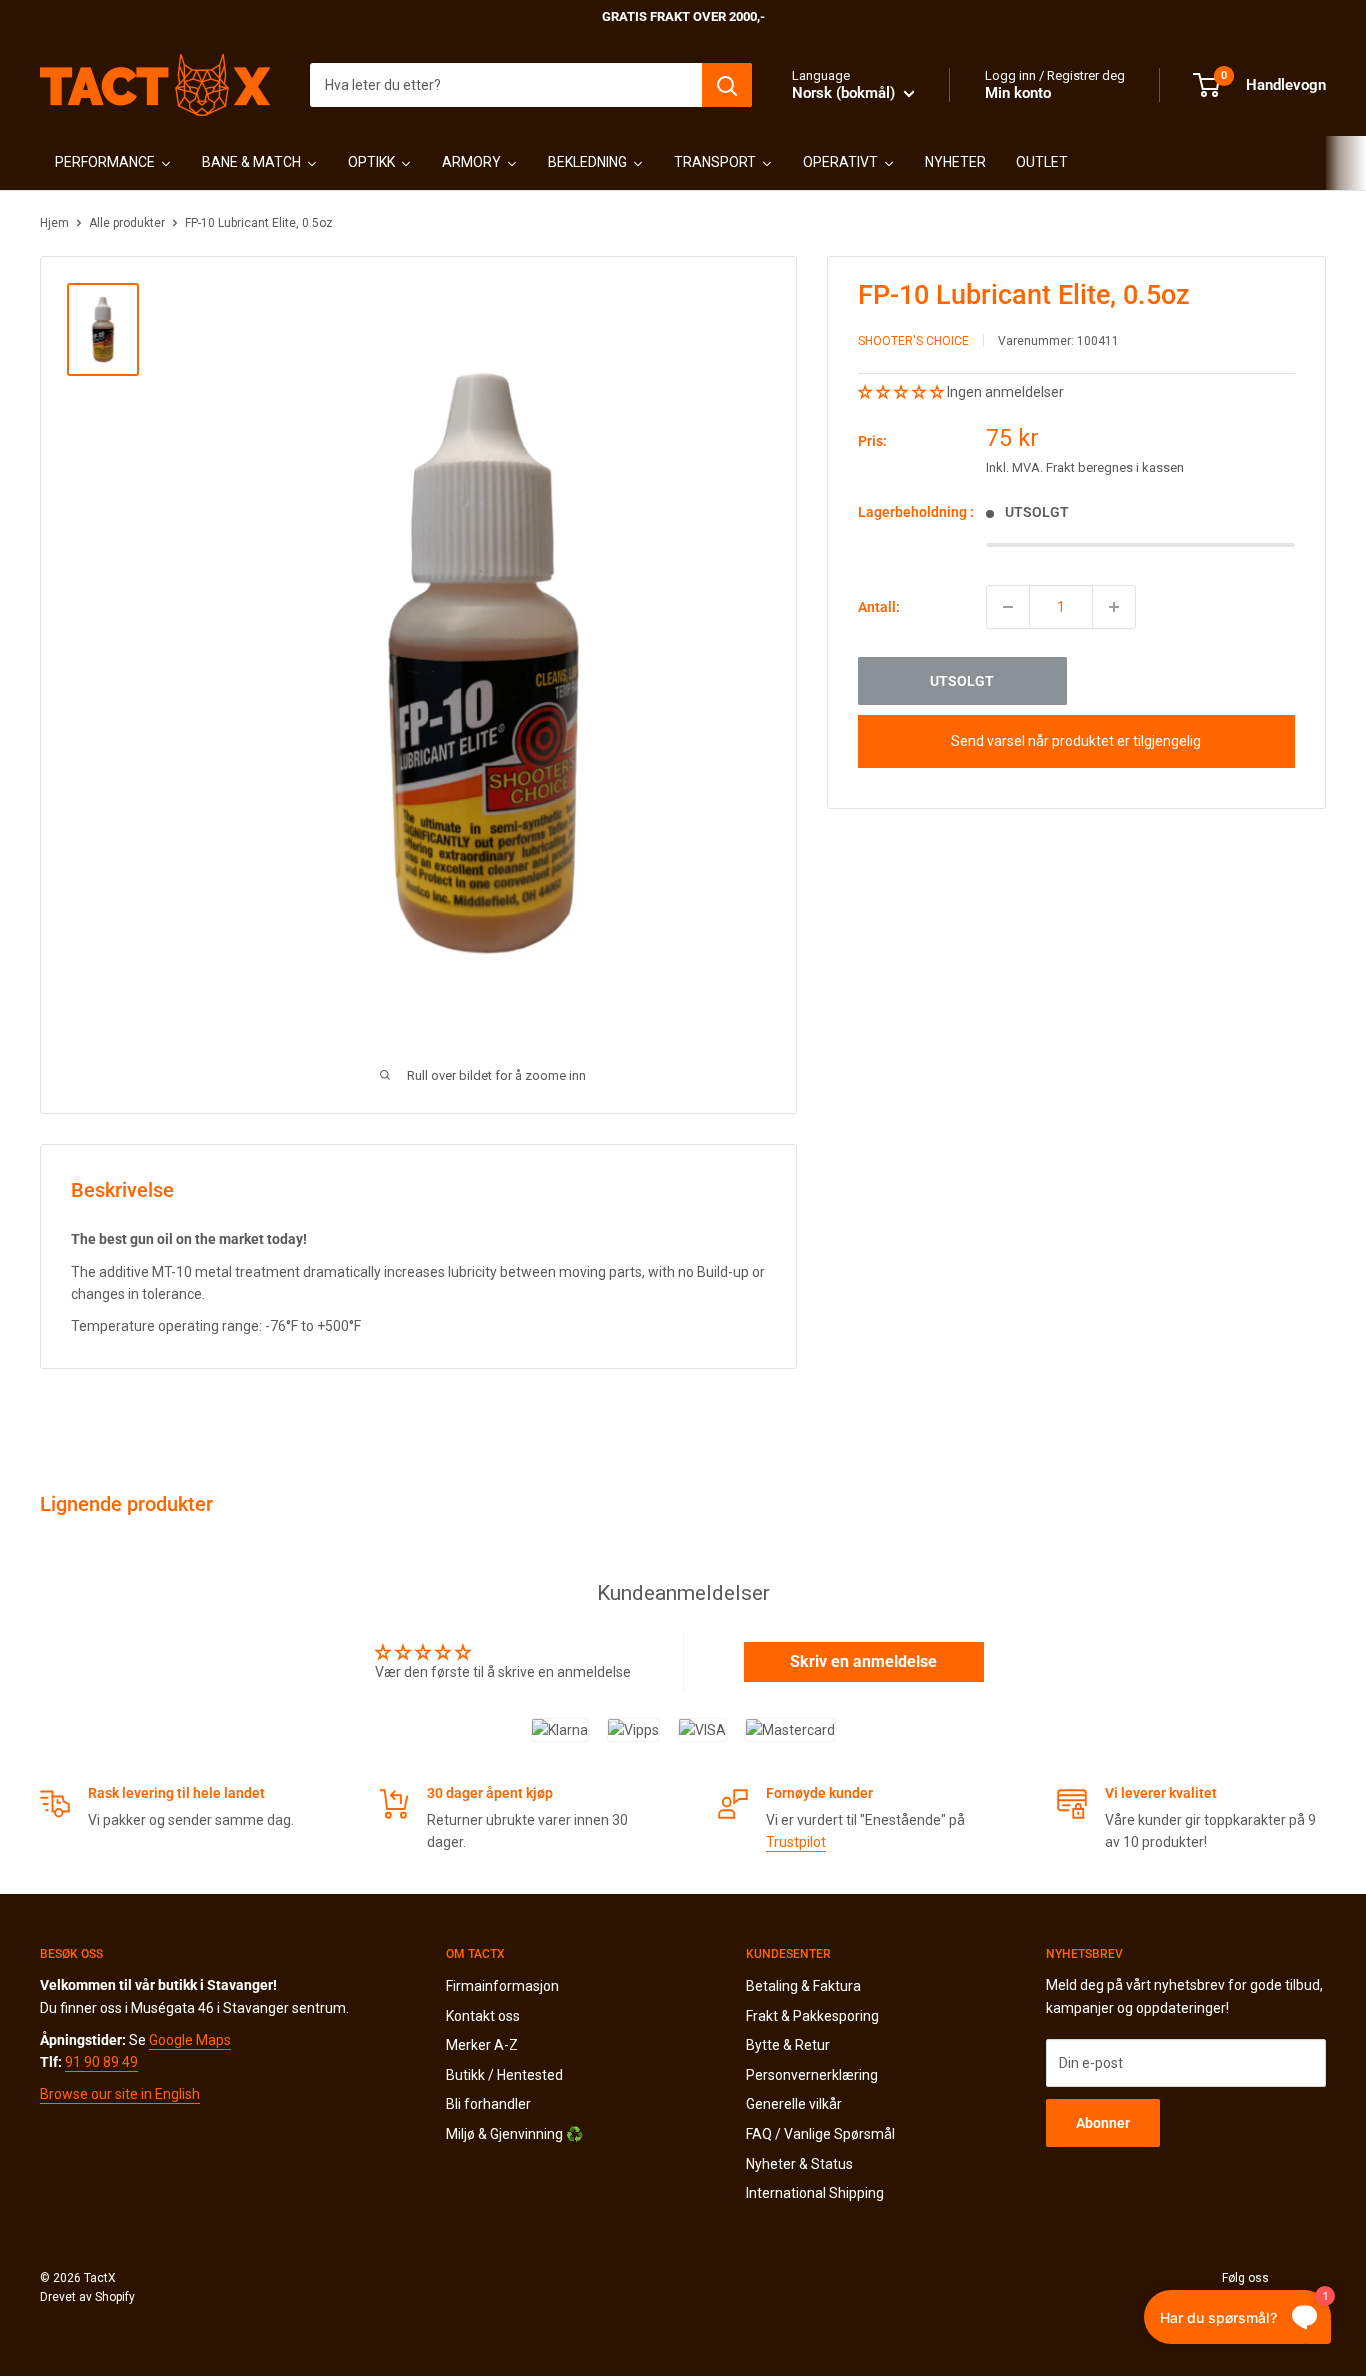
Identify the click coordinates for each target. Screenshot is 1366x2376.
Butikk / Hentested (504, 2075)
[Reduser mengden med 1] (1008, 607)
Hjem (54, 223)
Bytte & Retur (788, 2045)
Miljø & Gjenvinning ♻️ (514, 2134)
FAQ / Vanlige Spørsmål (820, 2134)
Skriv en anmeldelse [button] (863, 1661)
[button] (902, 392)
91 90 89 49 (101, 2062)
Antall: (879, 607)
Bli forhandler (488, 2104)
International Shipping (815, 2193)
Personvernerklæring (812, 2075)
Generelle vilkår (794, 2104)
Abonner (1103, 2123)
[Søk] (727, 85)
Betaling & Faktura (803, 1986)
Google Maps (190, 2040)
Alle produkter (127, 223)
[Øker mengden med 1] (1114, 607)
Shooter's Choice (913, 341)
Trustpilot (796, 1842)
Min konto (1018, 93)
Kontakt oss (483, 2016)
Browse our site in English (120, 2094)
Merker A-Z (482, 2045)
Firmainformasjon (502, 1986)
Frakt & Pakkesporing (812, 2016)
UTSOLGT (962, 681)
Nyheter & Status (799, 2164)
